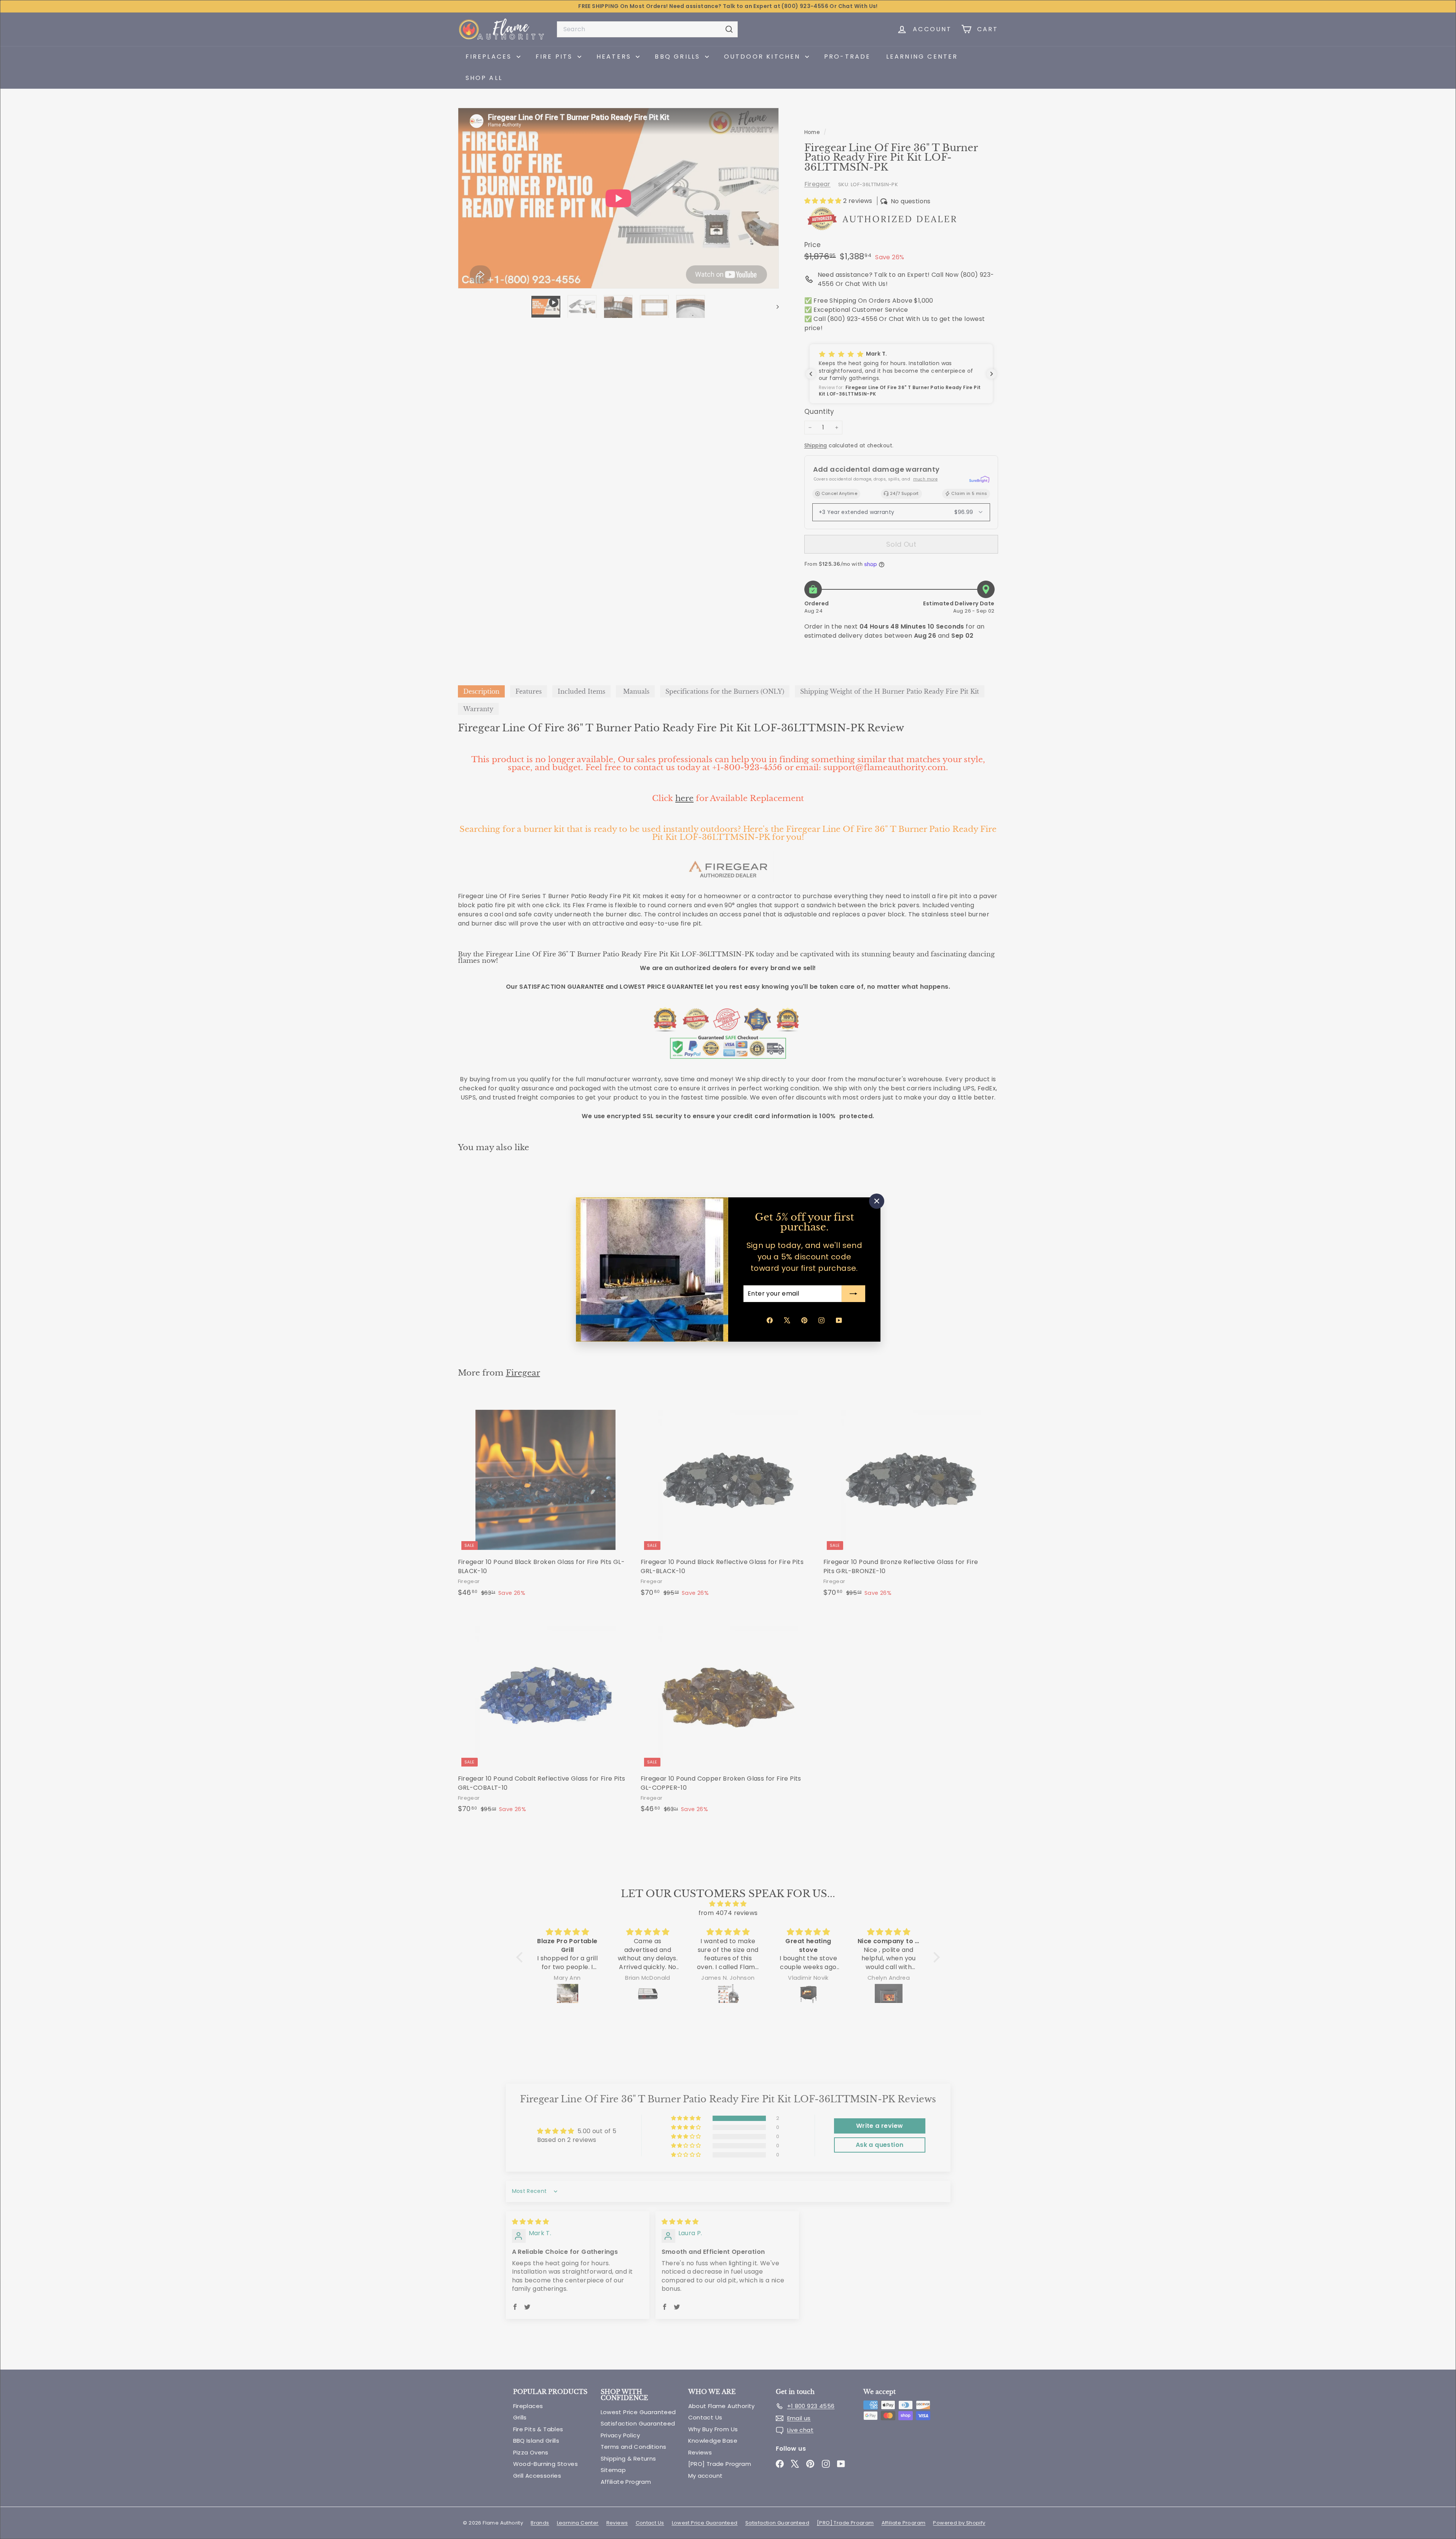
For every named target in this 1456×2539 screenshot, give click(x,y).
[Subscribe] (853, 1294)
